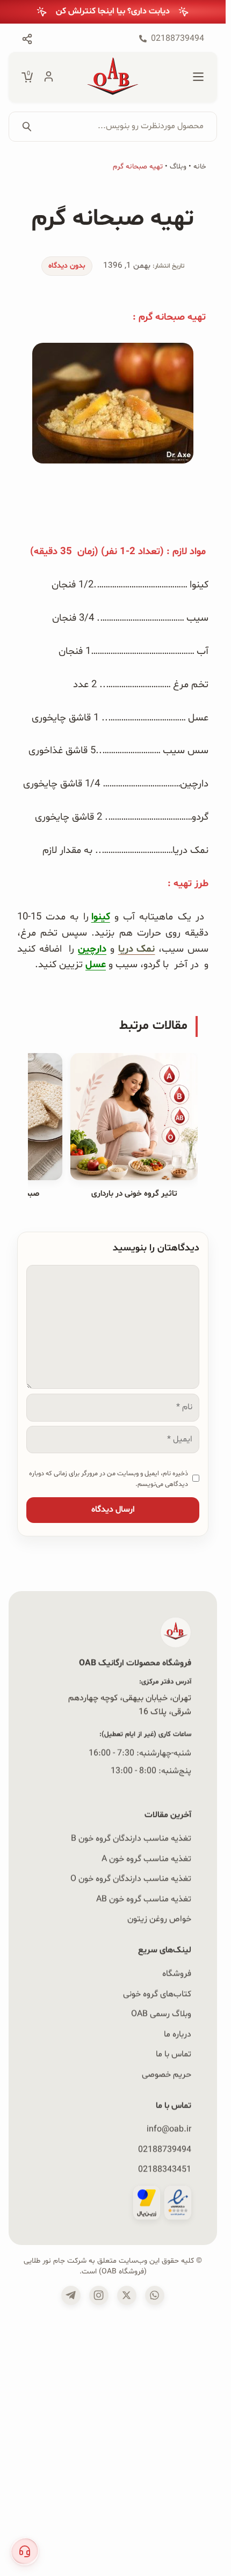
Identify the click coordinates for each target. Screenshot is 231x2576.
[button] (25, 2551)
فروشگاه (177, 1974)
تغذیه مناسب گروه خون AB (144, 1899)
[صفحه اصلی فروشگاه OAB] (113, 77)
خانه (200, 167)
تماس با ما (174, 2054)
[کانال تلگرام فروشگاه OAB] (71, 2295)
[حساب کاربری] (49, 77)
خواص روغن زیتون (159, 1919)
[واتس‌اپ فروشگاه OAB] (155, 2295)
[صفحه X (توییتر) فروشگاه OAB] (127, 2295)
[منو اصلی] (198, 77)
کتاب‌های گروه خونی (157, 1993)
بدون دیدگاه (67, 266)
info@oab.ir (169, 2129)
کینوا (101, 917)
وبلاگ (178, 167)
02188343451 (165, 2169)
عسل (96, 965)
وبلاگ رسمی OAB (161, 2014)
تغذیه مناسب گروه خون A (146, 1859)
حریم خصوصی (167, 2074)
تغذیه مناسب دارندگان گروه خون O (131, 1879)
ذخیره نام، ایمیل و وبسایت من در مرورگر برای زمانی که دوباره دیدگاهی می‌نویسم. (109, 1479)
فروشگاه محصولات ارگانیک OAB (135, 1663)
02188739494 (165, 2149)
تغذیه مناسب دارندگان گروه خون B (131, 1838)
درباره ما (178, 2034)
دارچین (92, 949)
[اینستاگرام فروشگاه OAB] (99, 2295)
